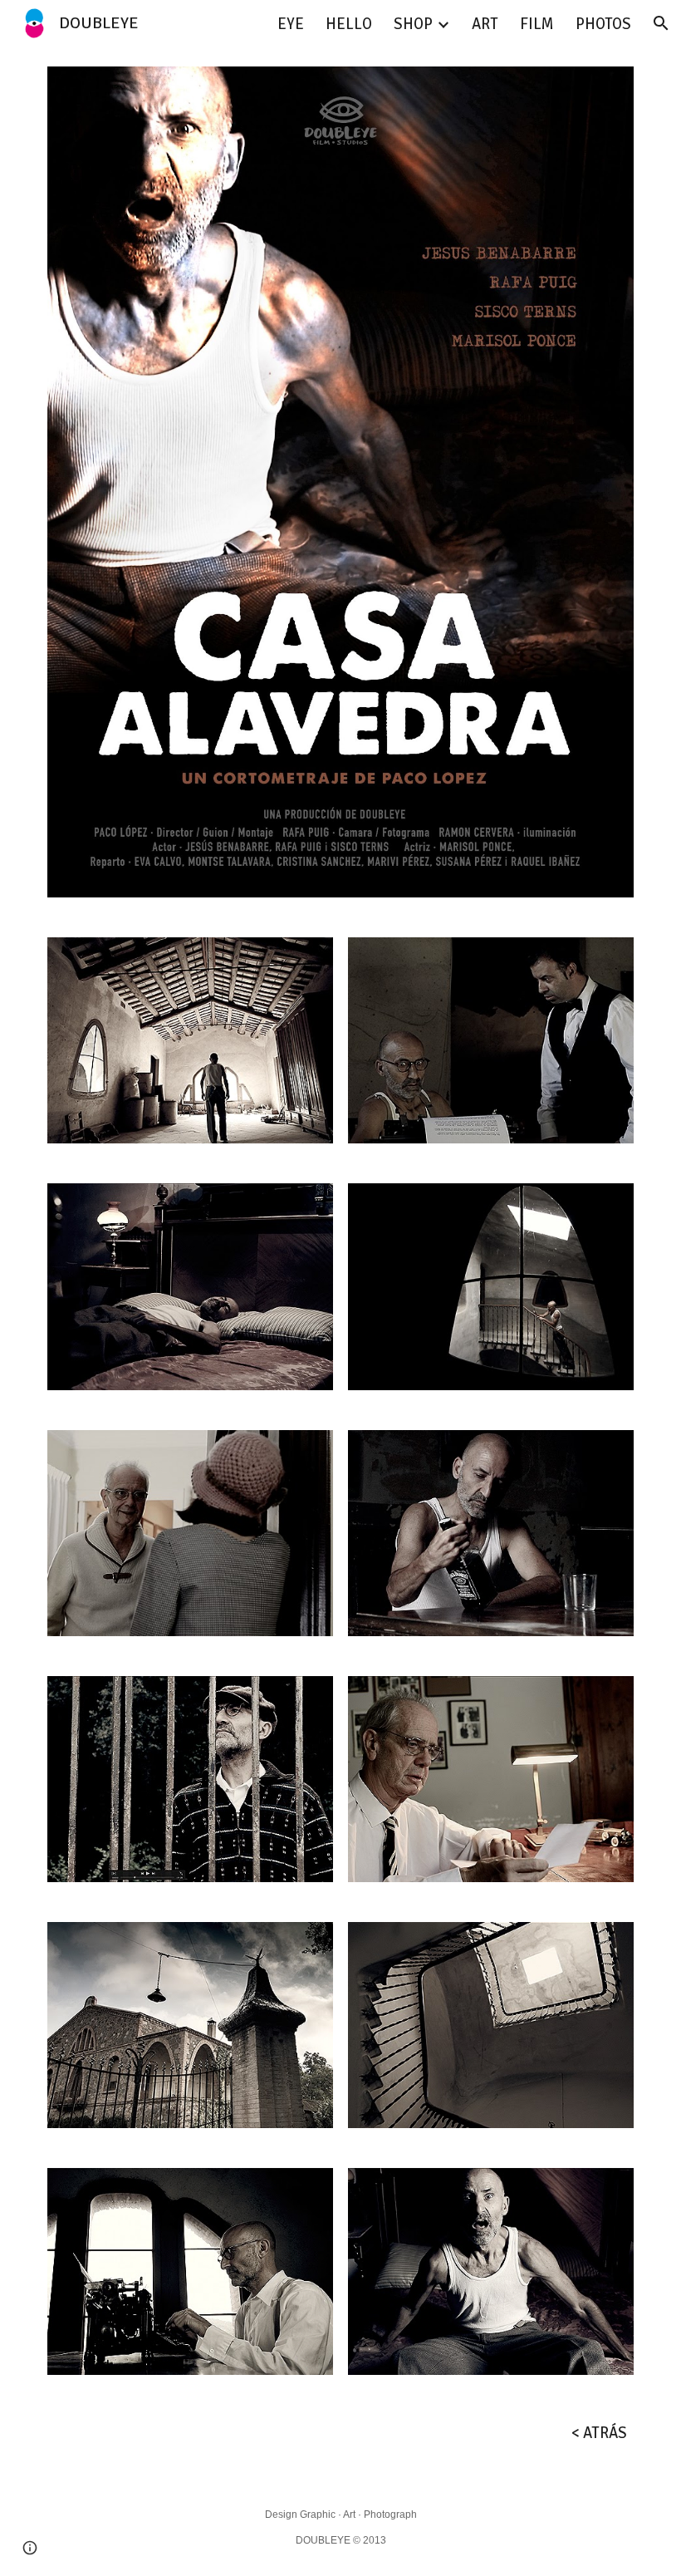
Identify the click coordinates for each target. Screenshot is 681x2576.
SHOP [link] (413, 24)
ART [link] (485, 24)
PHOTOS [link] (603, 24)
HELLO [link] (349, 24)
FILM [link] (537, 24)
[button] (661, 23)
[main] (340, 2433)
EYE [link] (291, 24)
